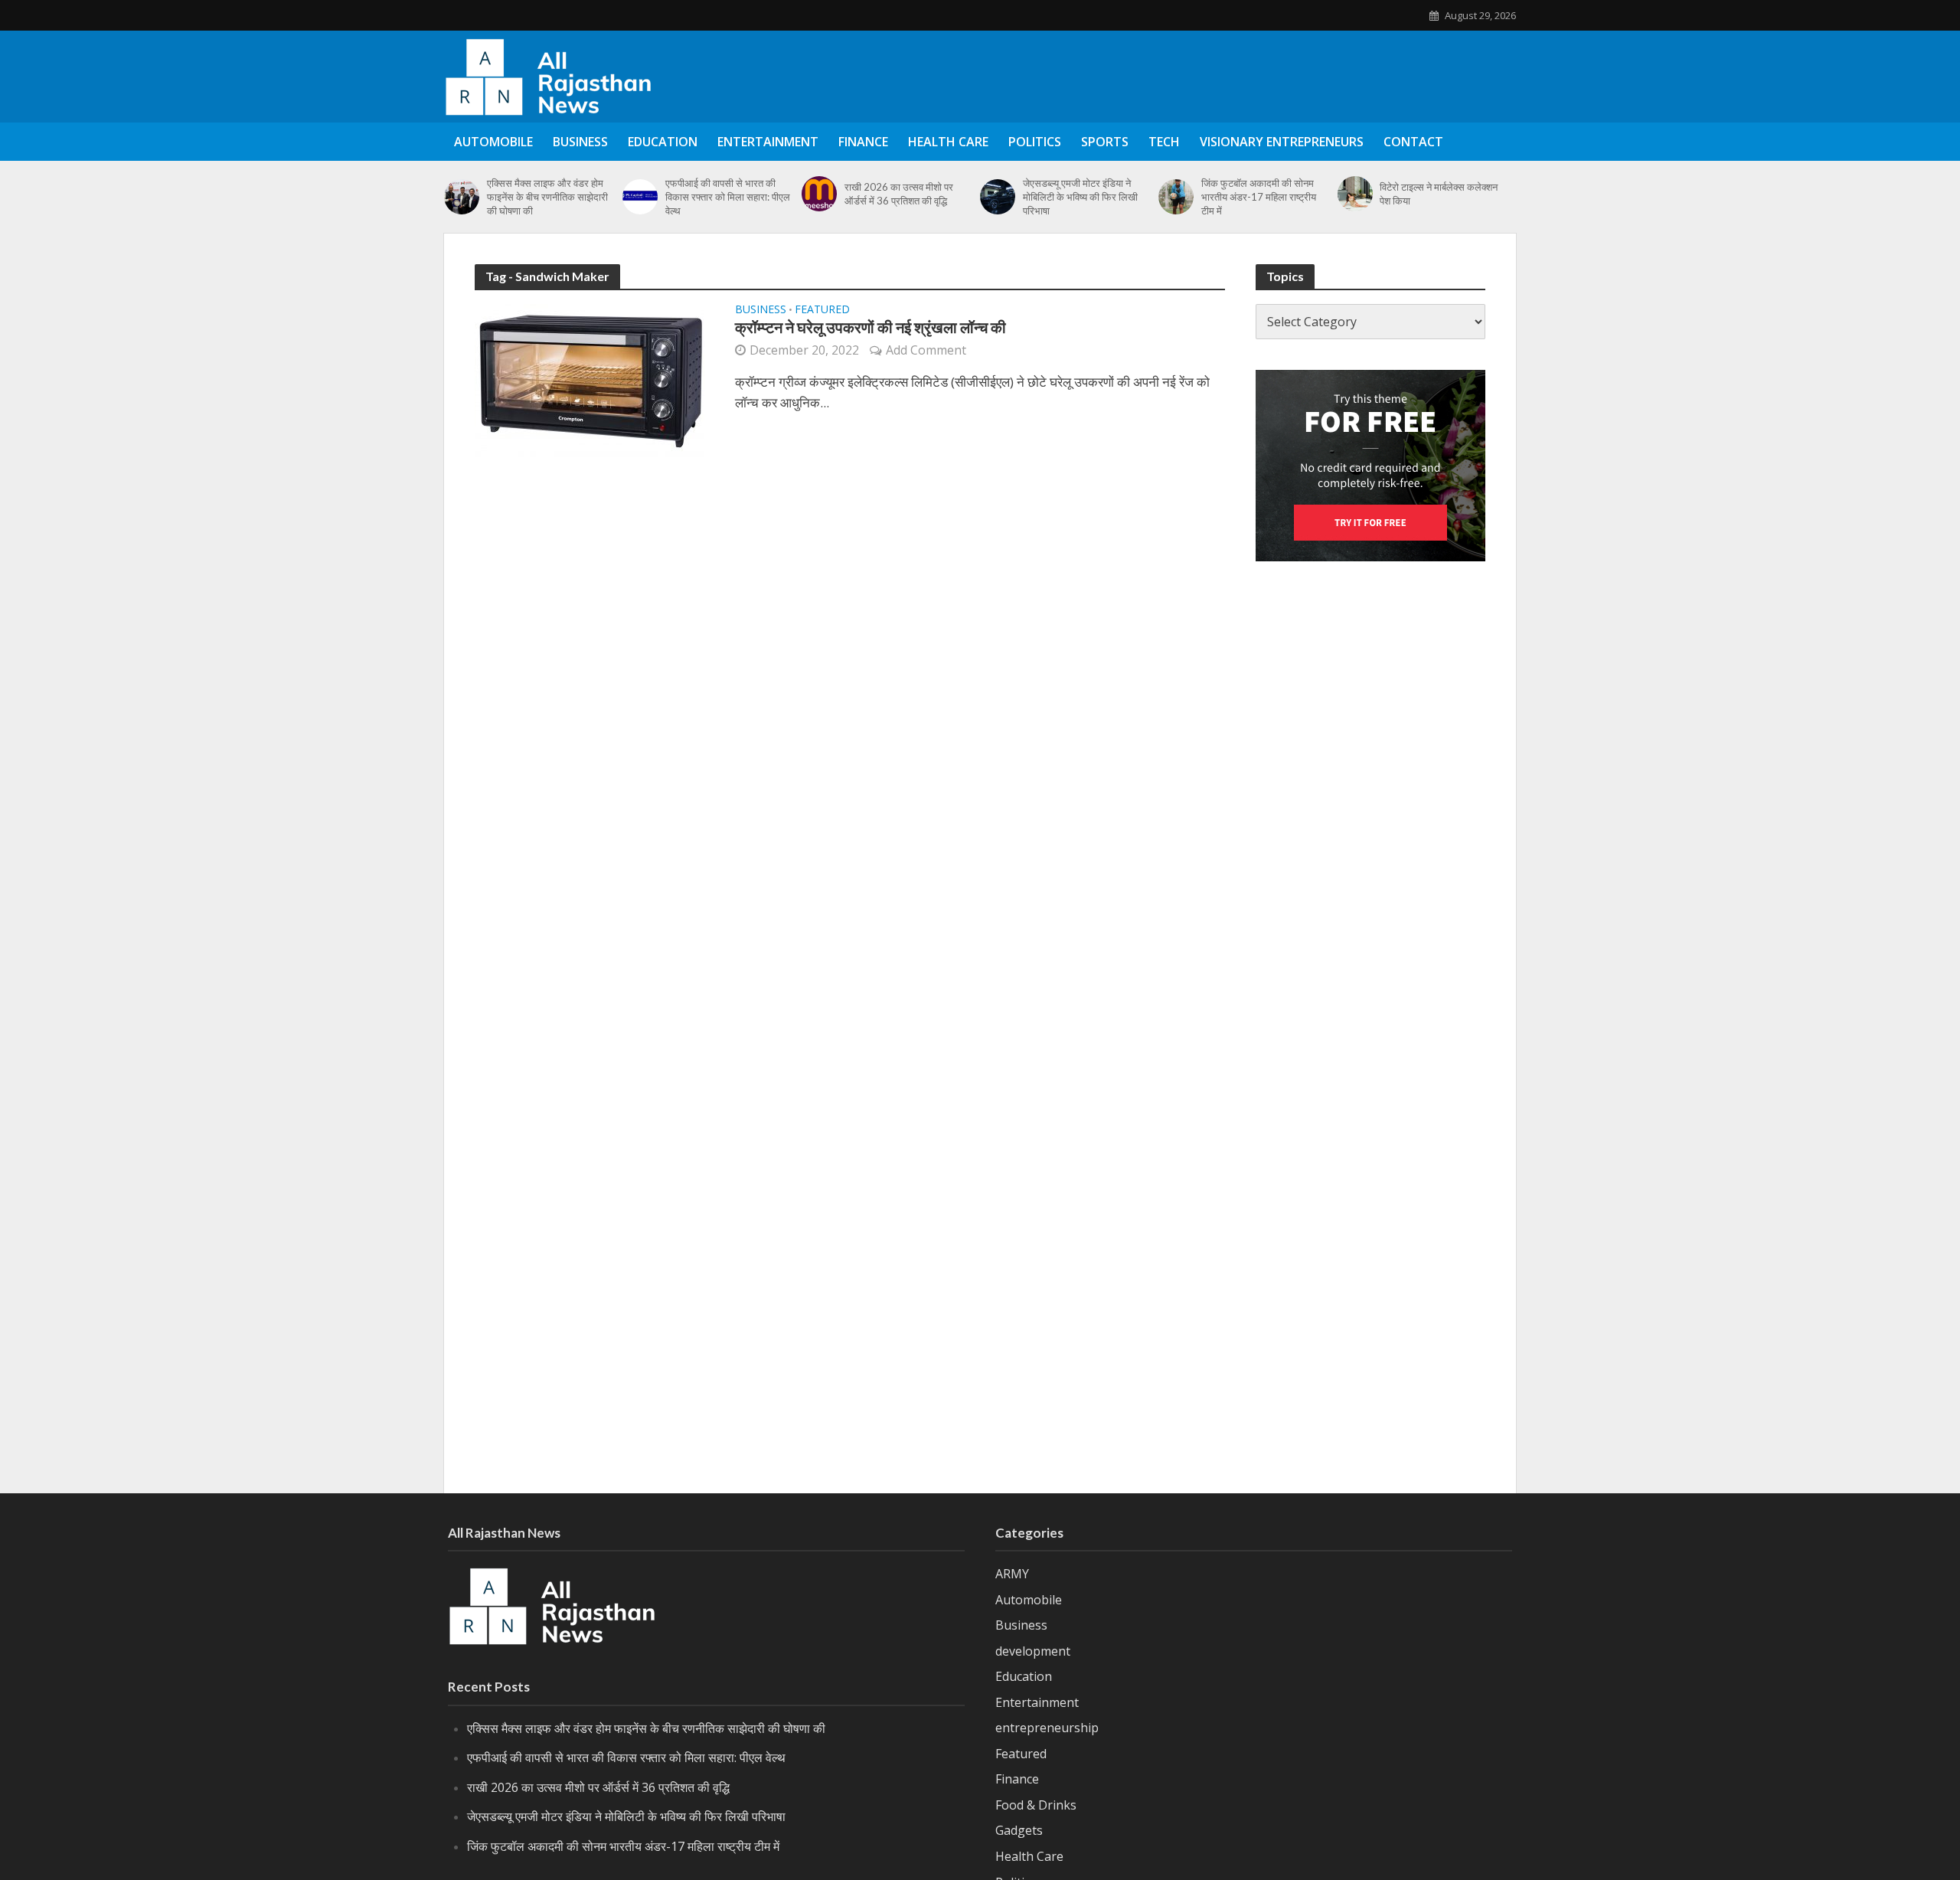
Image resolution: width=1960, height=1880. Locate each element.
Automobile (493, 142)
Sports (1105, 142)
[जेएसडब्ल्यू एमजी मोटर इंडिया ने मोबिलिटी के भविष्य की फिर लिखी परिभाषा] (998, 197)
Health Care (948, 142)
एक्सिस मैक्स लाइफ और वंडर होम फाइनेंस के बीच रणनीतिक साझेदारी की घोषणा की (547, 197)
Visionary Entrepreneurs (1282, 142)
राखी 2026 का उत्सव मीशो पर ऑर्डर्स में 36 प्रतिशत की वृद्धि (899, 194)
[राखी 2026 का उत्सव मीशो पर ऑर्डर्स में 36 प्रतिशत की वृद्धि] (819, 194)
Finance (863, 142)
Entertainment (768, 142)
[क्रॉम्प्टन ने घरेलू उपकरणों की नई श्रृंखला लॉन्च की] (590, 379)
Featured (822, 310)
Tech (1164, 142)
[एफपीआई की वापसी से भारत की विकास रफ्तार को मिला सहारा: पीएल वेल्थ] (640, 197)
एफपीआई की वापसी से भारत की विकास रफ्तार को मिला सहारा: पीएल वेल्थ (728, 197)
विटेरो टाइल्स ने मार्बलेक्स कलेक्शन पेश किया (1439, 194)
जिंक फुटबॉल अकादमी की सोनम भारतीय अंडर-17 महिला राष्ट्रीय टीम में (1259, 197)
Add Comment (926, 350)
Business (580, 142)
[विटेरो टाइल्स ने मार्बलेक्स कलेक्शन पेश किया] (1355, 194)
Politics (1035, 142)
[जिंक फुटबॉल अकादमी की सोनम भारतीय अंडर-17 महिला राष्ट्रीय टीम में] (1176, 197)
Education (663, 142)
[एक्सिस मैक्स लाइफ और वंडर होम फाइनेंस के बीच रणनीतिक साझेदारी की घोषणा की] (462, 197)
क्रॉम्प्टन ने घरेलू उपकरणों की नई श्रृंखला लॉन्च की (871, 327)
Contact (1413, 142)
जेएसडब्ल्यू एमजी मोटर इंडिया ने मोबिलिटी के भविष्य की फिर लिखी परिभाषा (1080, 197)
